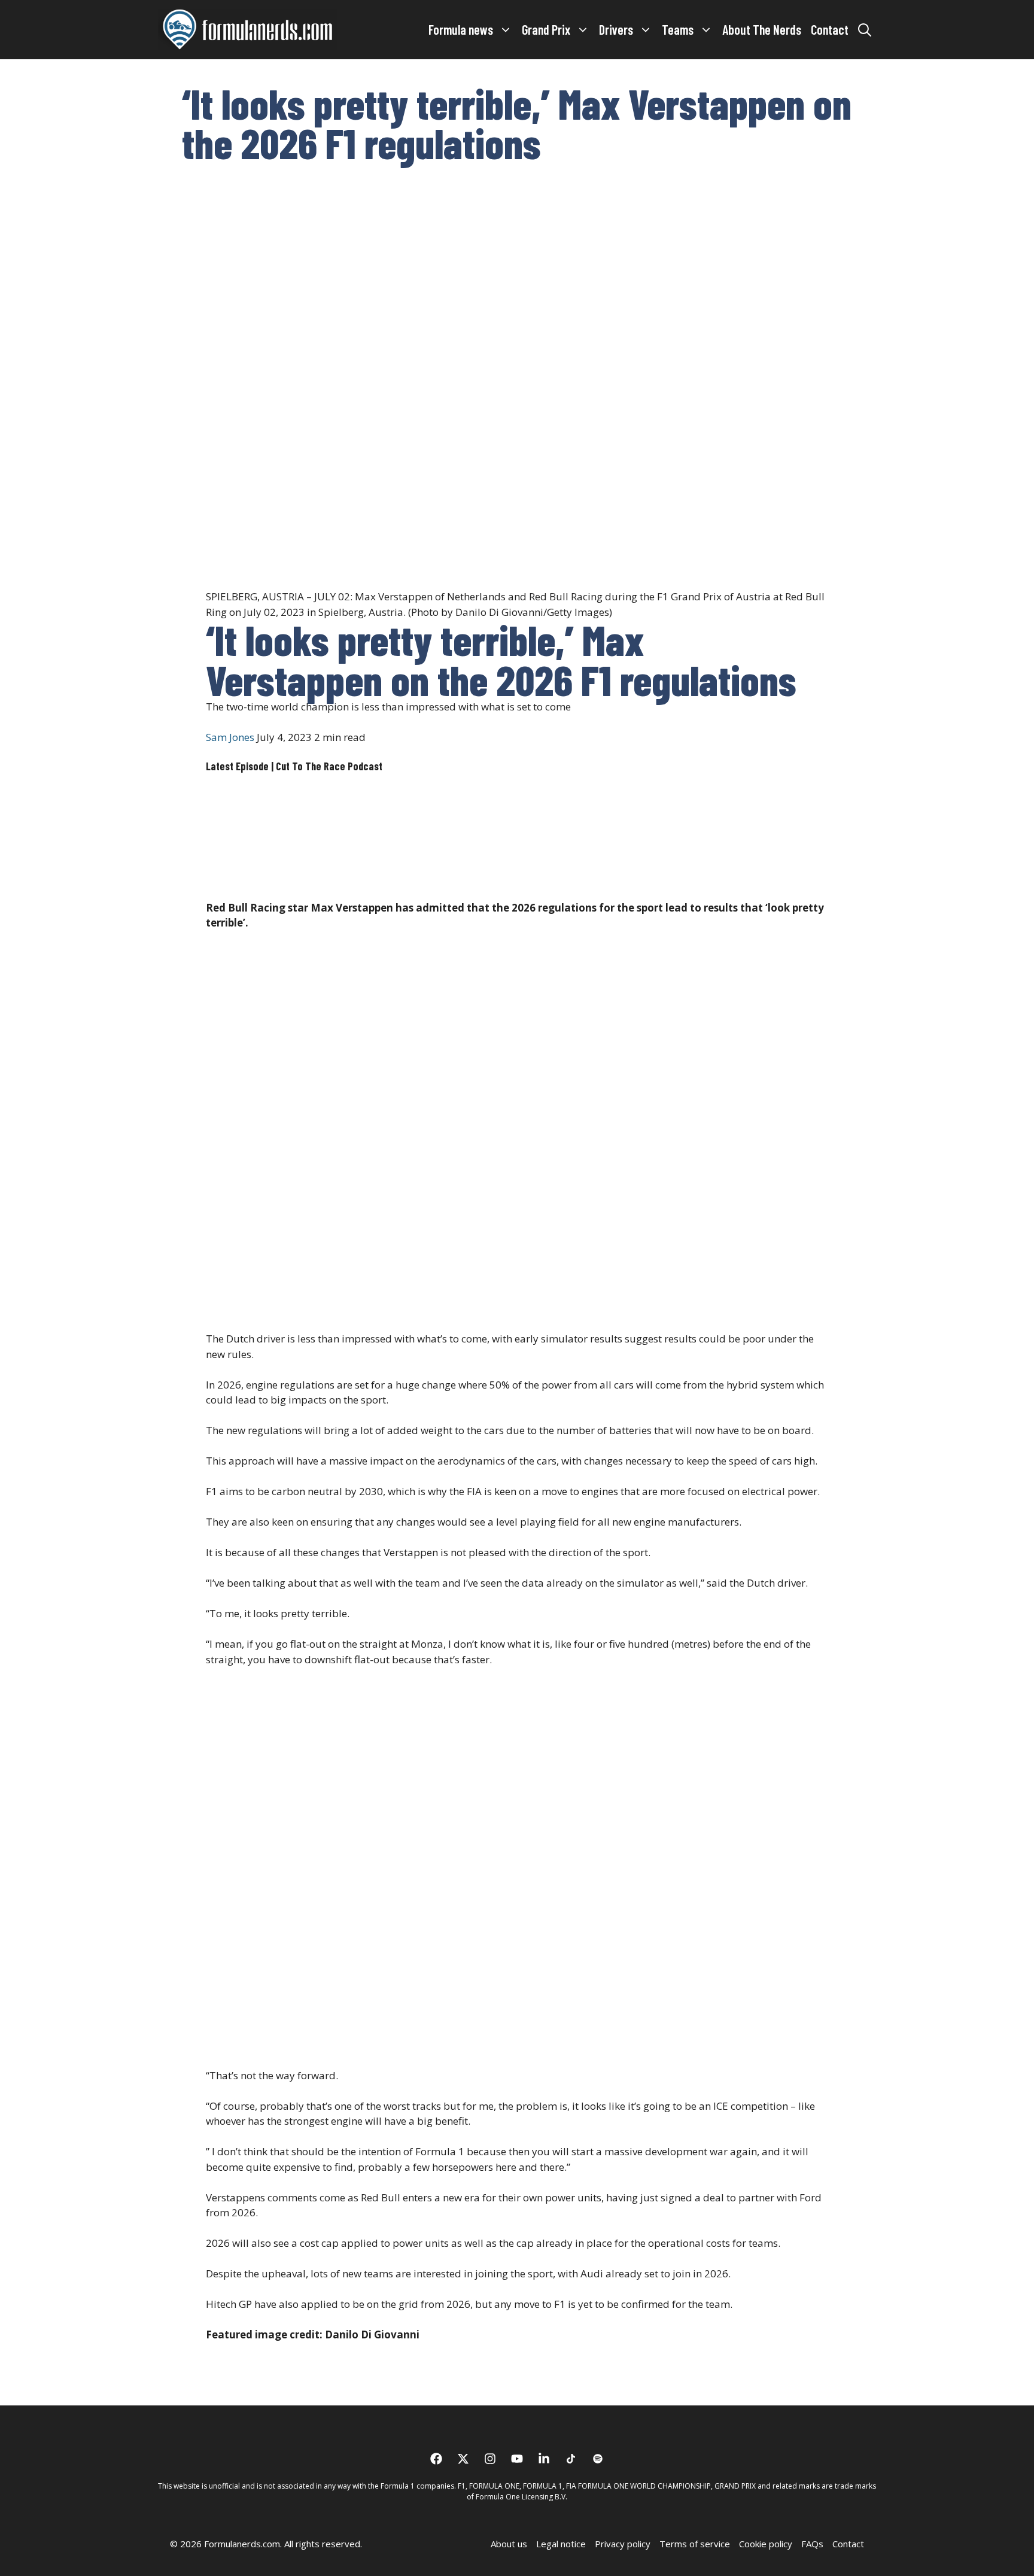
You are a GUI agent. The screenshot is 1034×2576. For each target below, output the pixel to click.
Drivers (616, 29)
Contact (830, 29)
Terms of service (695, 2544)
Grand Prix (546, 29)
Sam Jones (230, 737)
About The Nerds (762, 29)
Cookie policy (766, 2544)
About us (509, 2544)
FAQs (812, 2544)
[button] (865, 29)
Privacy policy (623, 2544)
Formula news (461, 29)
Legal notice (561, 2544)
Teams (678, 29)
